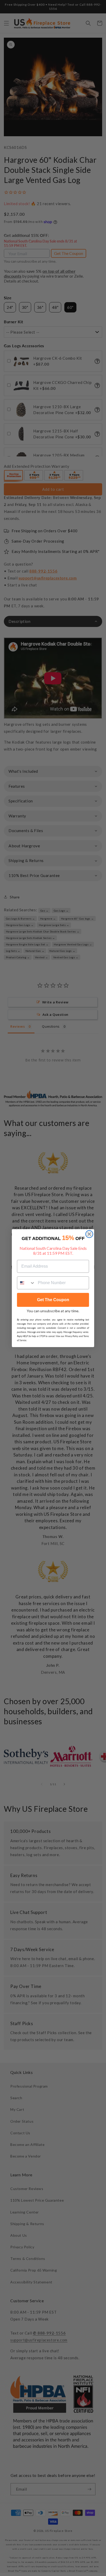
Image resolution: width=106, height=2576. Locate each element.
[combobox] (26, 1283)
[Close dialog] (89, 1234)
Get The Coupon (53, 1300)
